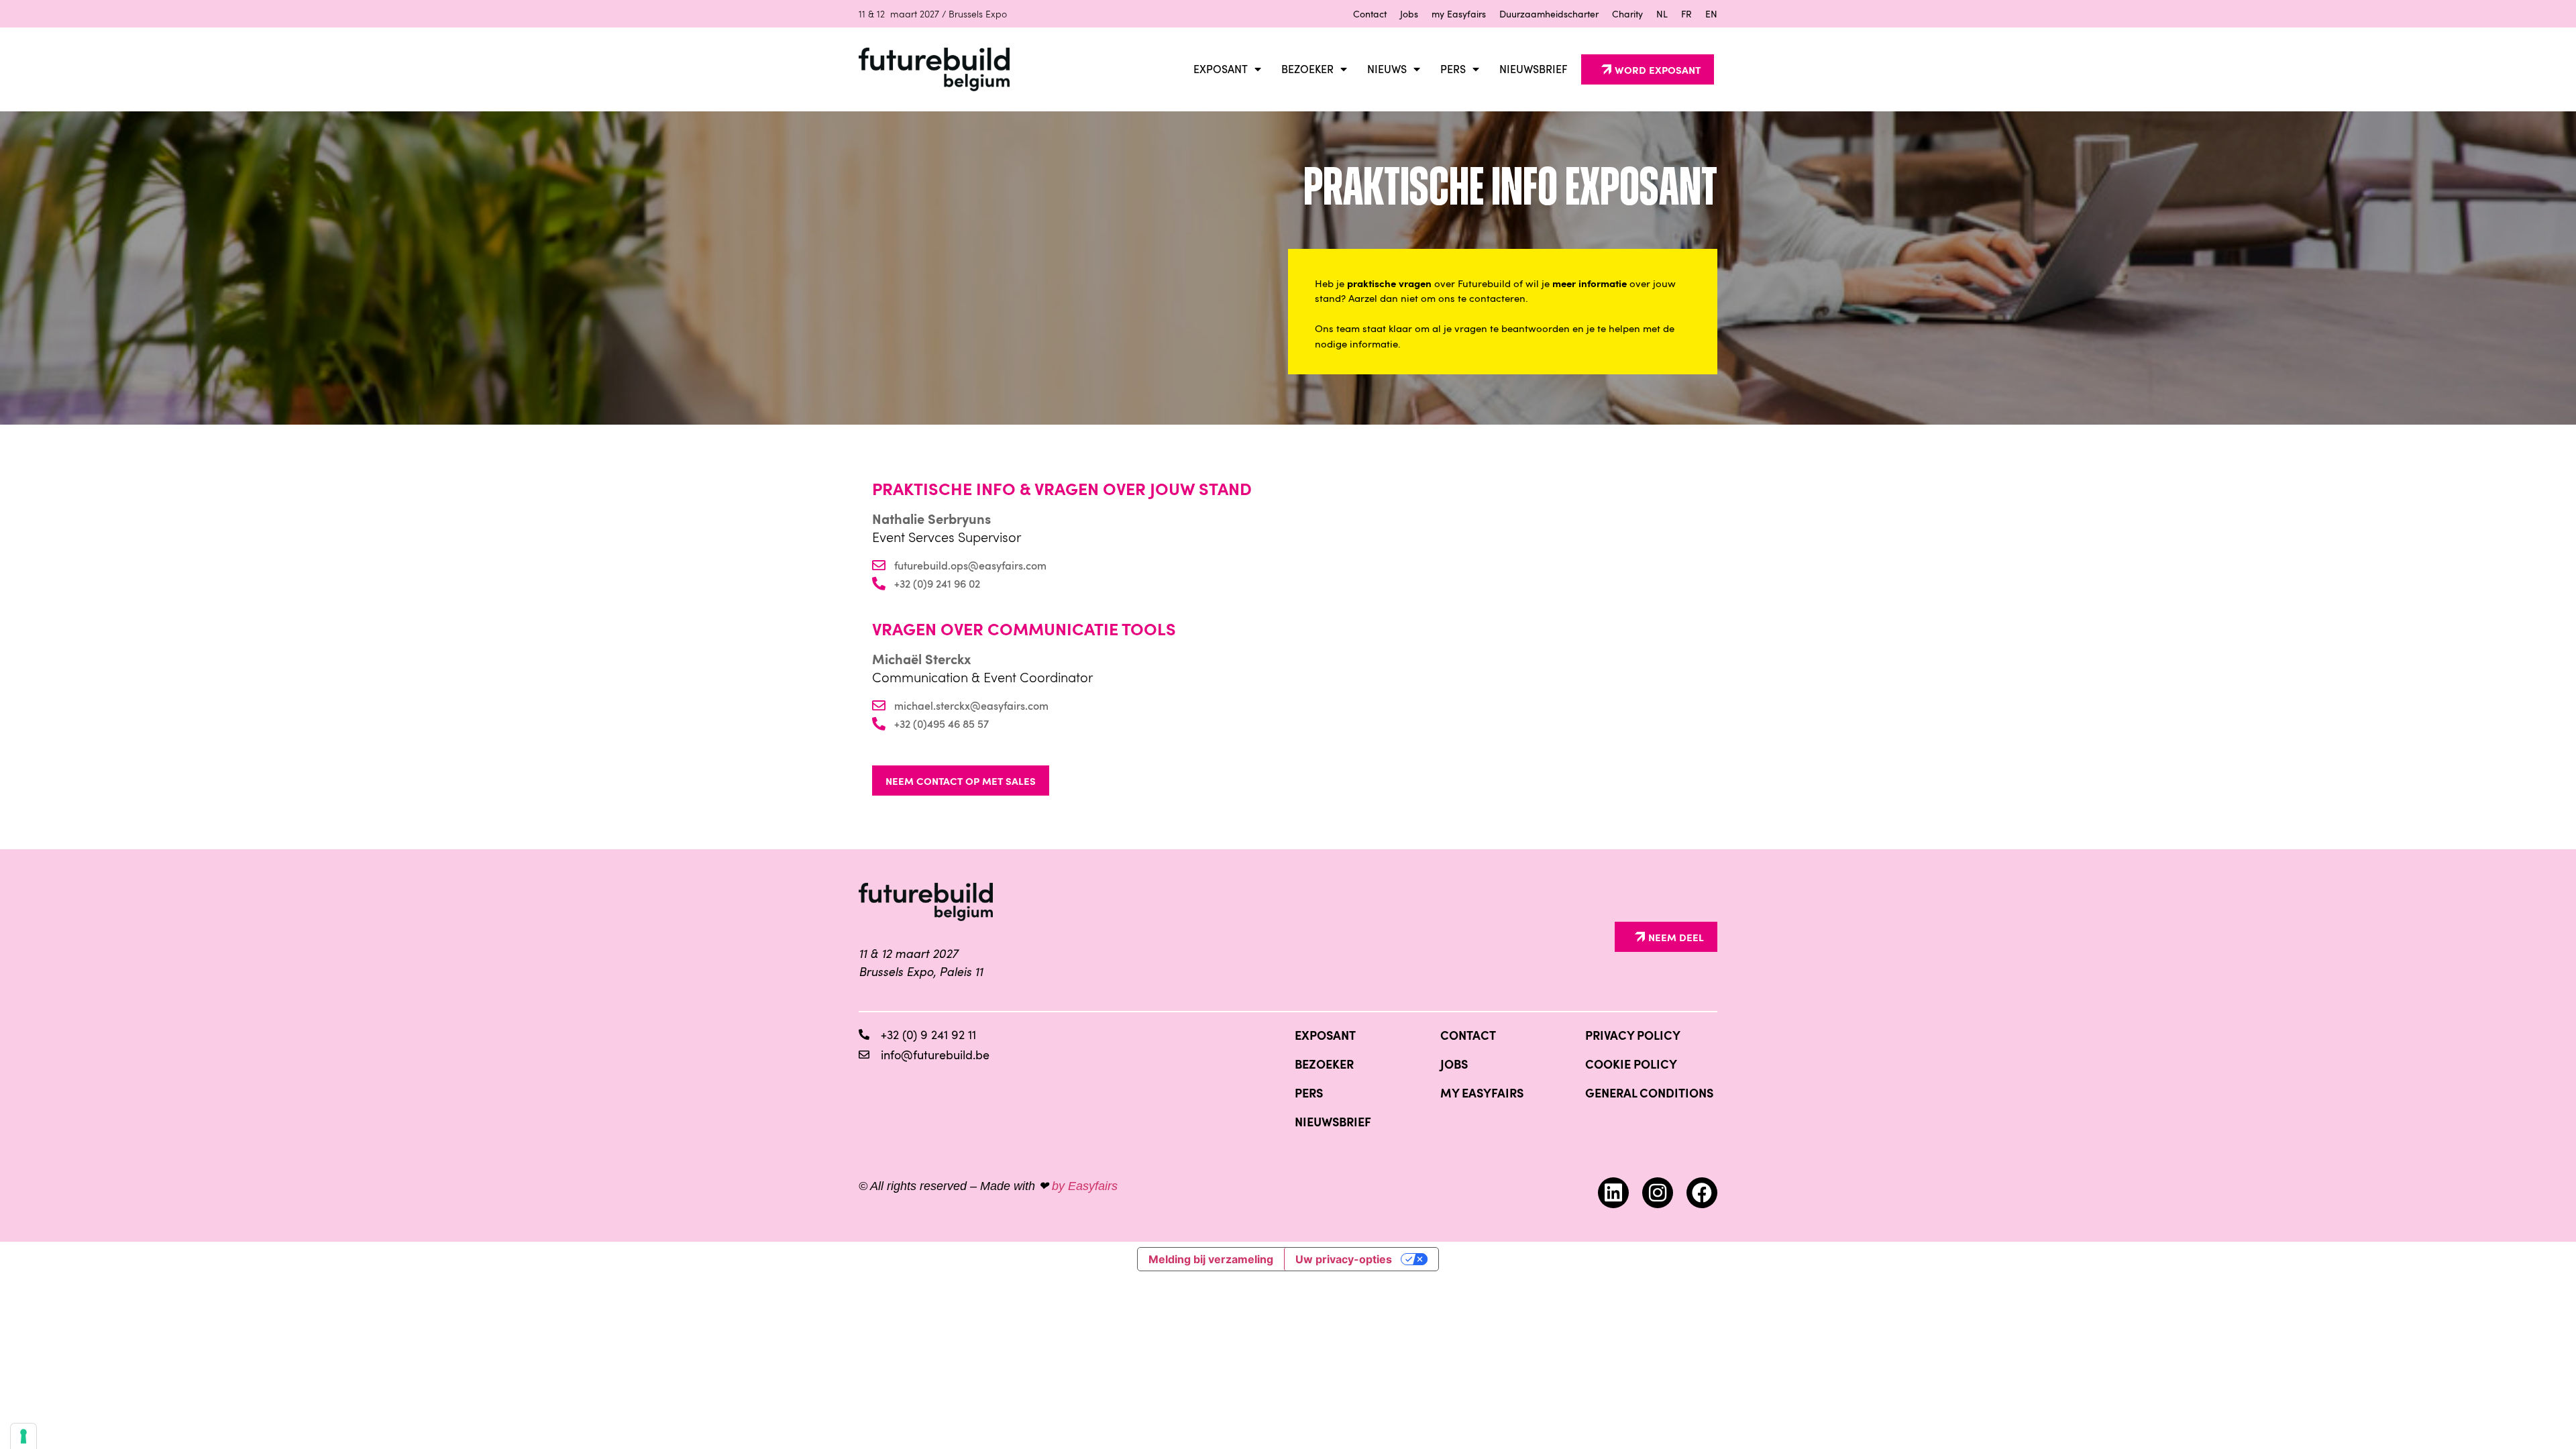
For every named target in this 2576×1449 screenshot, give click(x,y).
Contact (1370, 14)
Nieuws (1387, 69)
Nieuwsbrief (1534, 69)
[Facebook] (1702, 1193)
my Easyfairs (1459, 14)
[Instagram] (1658, 1193)
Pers (1453, 69)
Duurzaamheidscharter (1549, 14)
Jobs (1409, 14)
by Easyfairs (1085, 1186)
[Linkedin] (1613, 1193)
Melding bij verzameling (1211, 1259)
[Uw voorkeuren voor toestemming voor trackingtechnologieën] (23, 1436)
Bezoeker (1307, 69)
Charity (1627, 14)
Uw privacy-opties (1344, 1259)
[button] (1648, 69)
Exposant (1221, 69)
